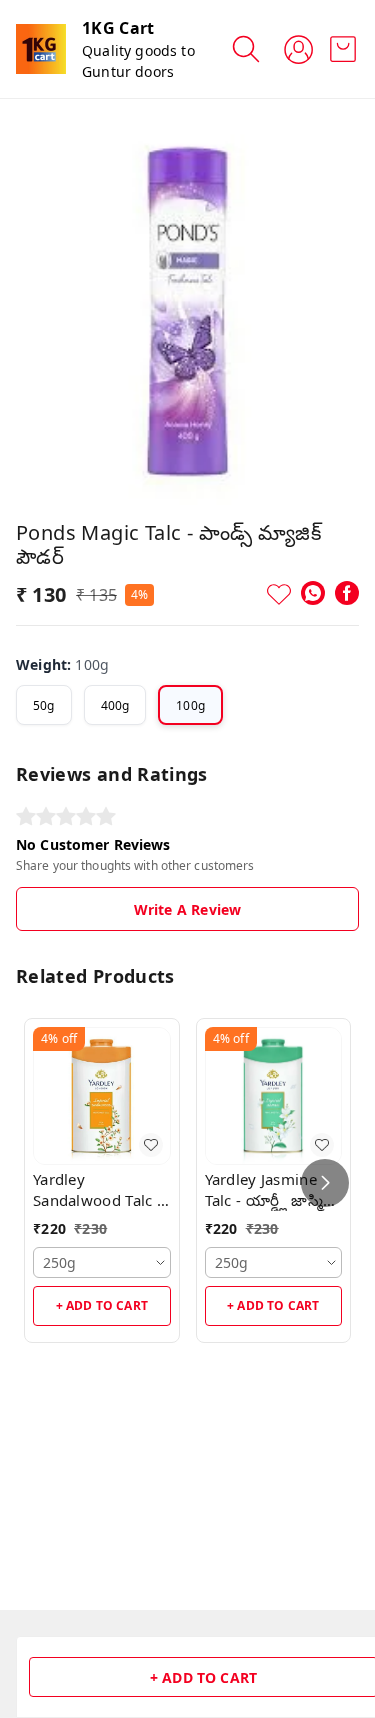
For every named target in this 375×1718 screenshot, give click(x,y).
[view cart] (343, 49)
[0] (343, 49)
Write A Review (187, 909)
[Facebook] (347, 593)
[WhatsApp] (313, 593)
